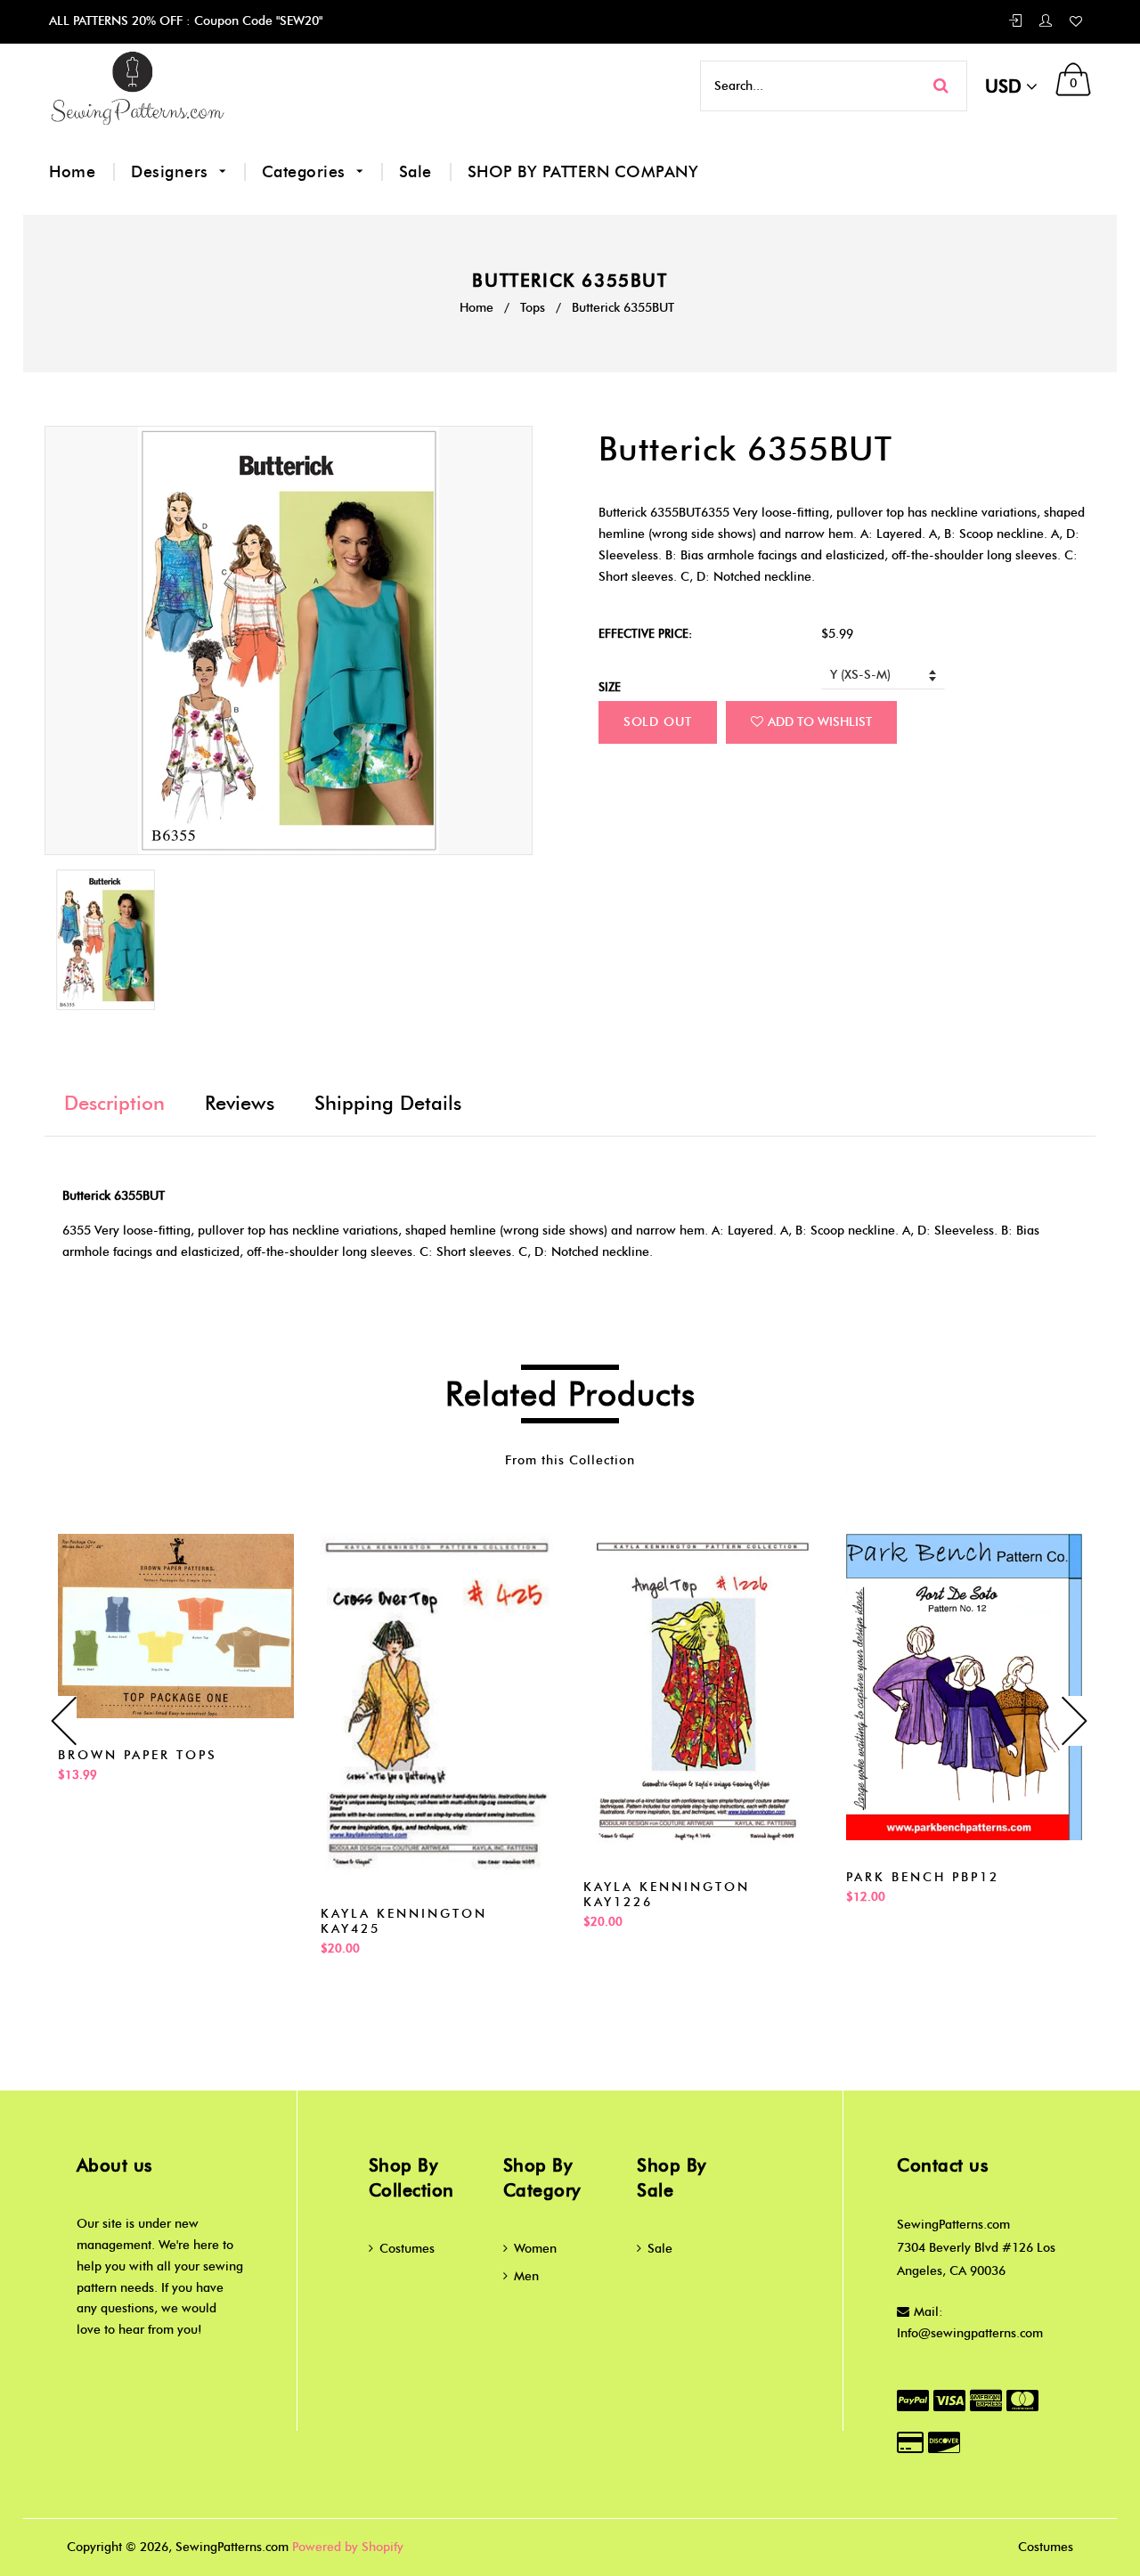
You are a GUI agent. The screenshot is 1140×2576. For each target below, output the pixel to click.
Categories (306, 172)
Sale (415, 172)
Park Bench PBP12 (923, 1877)
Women (535, 2249)
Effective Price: (645, 633)
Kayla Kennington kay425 (404, 1921)
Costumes (407, 2249)
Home (72, 172)
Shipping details (388, 1103)
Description (114, 1103)
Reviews (240, 1103)
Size (610, 687)
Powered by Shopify (348, 2547)
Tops (533, 308)
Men (526, 2276)
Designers (172, 172)
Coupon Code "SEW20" (256, 21)
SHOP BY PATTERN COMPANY (583, 172)
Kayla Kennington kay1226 (667, 1895)
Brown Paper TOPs (138, 1755)
